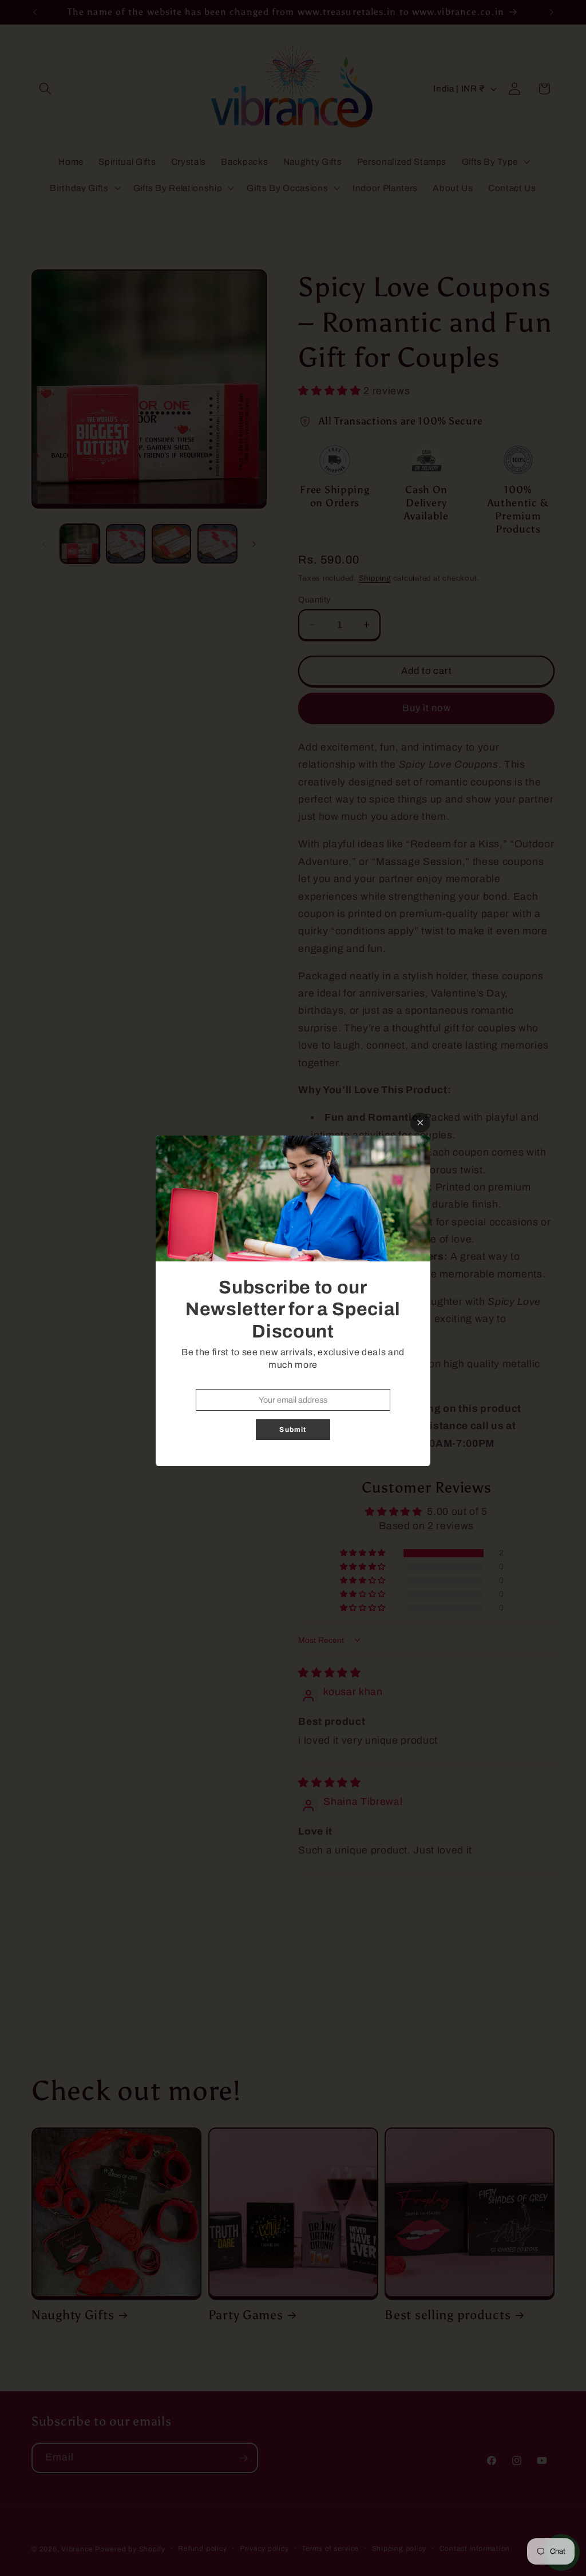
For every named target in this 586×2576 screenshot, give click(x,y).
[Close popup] (420, 1123)
